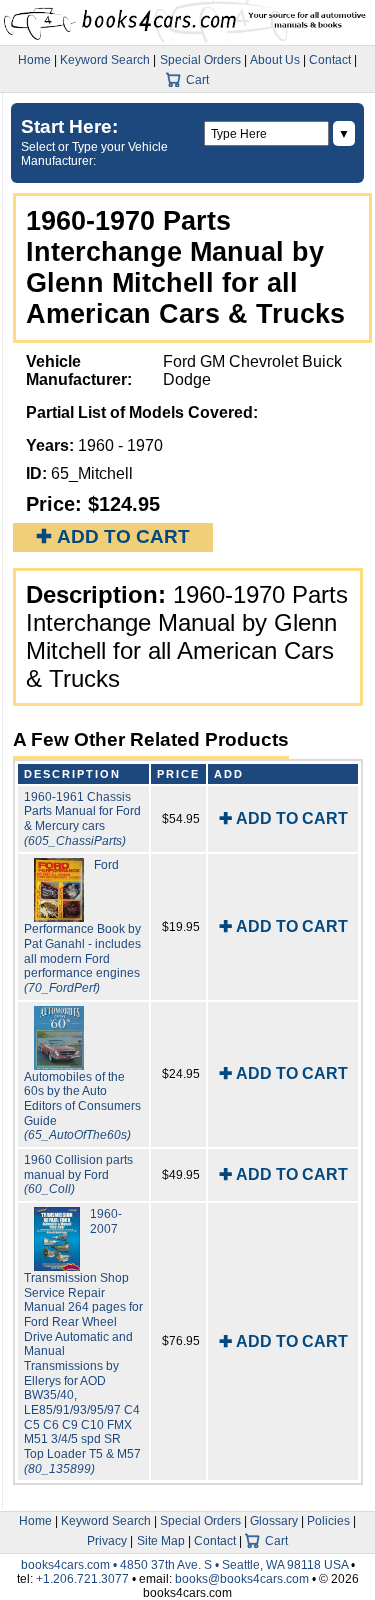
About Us (275, 60)
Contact (330, 60)
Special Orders (200, 60)
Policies (328, 1521)
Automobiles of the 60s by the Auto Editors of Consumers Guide (82, 1106)
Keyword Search (105, 60)
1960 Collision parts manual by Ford (78, 1174)
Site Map (161, 1541)
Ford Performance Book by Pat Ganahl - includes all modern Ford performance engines (82, 926)
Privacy (107, 1541)
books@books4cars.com (242, 1579)
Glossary (274, 1521)
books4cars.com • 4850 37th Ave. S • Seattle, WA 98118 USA (186, 1565)
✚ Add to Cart (113, 536)
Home (34, 60)
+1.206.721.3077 (82, 1579)
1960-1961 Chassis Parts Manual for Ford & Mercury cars (82, 819)
